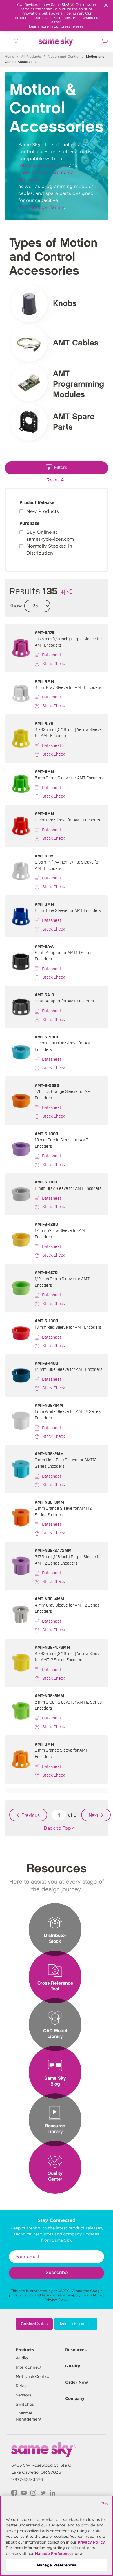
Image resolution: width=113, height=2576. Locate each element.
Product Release (37, 502)
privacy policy (21, 2295)
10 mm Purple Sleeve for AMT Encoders (61, 1143)
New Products (43, 511)
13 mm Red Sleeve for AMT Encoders (68, 1327)
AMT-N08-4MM (49, 1598)
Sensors (24, 2395)
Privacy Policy (57, 2299)
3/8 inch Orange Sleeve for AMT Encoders (64, 1094)
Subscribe (57, 2273)
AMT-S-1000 (47, 1133)
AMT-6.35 (44, 856)
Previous (31, 1815)
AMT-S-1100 (46, 1182)
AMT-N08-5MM (49, 1695)
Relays (22, 2386)
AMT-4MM (44, 681)
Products (25, 2350)
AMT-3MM (44, 1744)
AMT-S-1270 (46, 1272)
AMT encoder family (41, 207)
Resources (76, 2350)
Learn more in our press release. (57, 26)
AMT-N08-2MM (49, 1453)
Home (9, 57)
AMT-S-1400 (47, 1363)
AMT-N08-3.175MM (53, 1550)
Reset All (57, 480)
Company (75, 2398)
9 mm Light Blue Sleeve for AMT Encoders (64, 1046)
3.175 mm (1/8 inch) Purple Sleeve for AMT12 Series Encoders (68, 1559)
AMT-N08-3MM (49, 1502)
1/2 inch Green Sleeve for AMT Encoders (62, 1282)
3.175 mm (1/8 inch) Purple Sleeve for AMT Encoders (68, 642)
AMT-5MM (44, 771)
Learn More (92, 2295)
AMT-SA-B (44, 994)
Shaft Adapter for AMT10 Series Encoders (64, 955)
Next (94, 1815)
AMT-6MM (44, 813)
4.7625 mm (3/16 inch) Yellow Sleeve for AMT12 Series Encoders (68, 1656)
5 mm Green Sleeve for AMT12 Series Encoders (68, 1705)
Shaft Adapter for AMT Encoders (64, 1001)
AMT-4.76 (44, 723)
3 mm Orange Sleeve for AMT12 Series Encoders (63, 1511)
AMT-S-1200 (46, 1224)
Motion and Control (64, 57)
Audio (22, 2358)
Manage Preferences (54, 2554)
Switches (25, 2404)
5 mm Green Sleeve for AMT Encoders (69, 777)
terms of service (56, 2295)
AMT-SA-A (44, 946)
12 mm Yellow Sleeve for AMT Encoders (61, 1233)
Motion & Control (33, 2376)
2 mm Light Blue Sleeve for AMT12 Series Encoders (66, 1463)
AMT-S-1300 (47, 1320)
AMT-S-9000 (47, 1037)
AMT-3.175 (45, 632)
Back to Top (57, 1828)
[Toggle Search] (16, 42)
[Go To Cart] (104, 41)
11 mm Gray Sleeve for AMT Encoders (68, 1188)
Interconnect (29, 2367)
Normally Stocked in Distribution (49, 550)
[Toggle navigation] (9, 42)
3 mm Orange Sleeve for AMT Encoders (61, 1753)
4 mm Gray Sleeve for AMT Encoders (68, 687)
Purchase (30, 523)
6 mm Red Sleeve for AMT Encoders (67, 820)
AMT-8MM (44, 904)
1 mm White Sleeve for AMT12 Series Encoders (68, 1414)
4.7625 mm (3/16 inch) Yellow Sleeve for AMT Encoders (68, 732)
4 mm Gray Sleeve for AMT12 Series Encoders (67, 1608)
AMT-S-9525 (47, 1085)
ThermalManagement (29, 2416)
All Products (31, 57)
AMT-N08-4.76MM (52, 1647)
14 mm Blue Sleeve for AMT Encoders (69, 1369)
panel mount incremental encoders (47, 176)
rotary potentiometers (43, 165)
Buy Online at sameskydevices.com (50, 536)
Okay (105, 2503)
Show (16, 606)
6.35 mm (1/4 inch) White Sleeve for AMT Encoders (67, 865)
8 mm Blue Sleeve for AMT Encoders (68, 910)
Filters (61, 468)
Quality (73, 2366)
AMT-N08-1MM (49, 1405)
